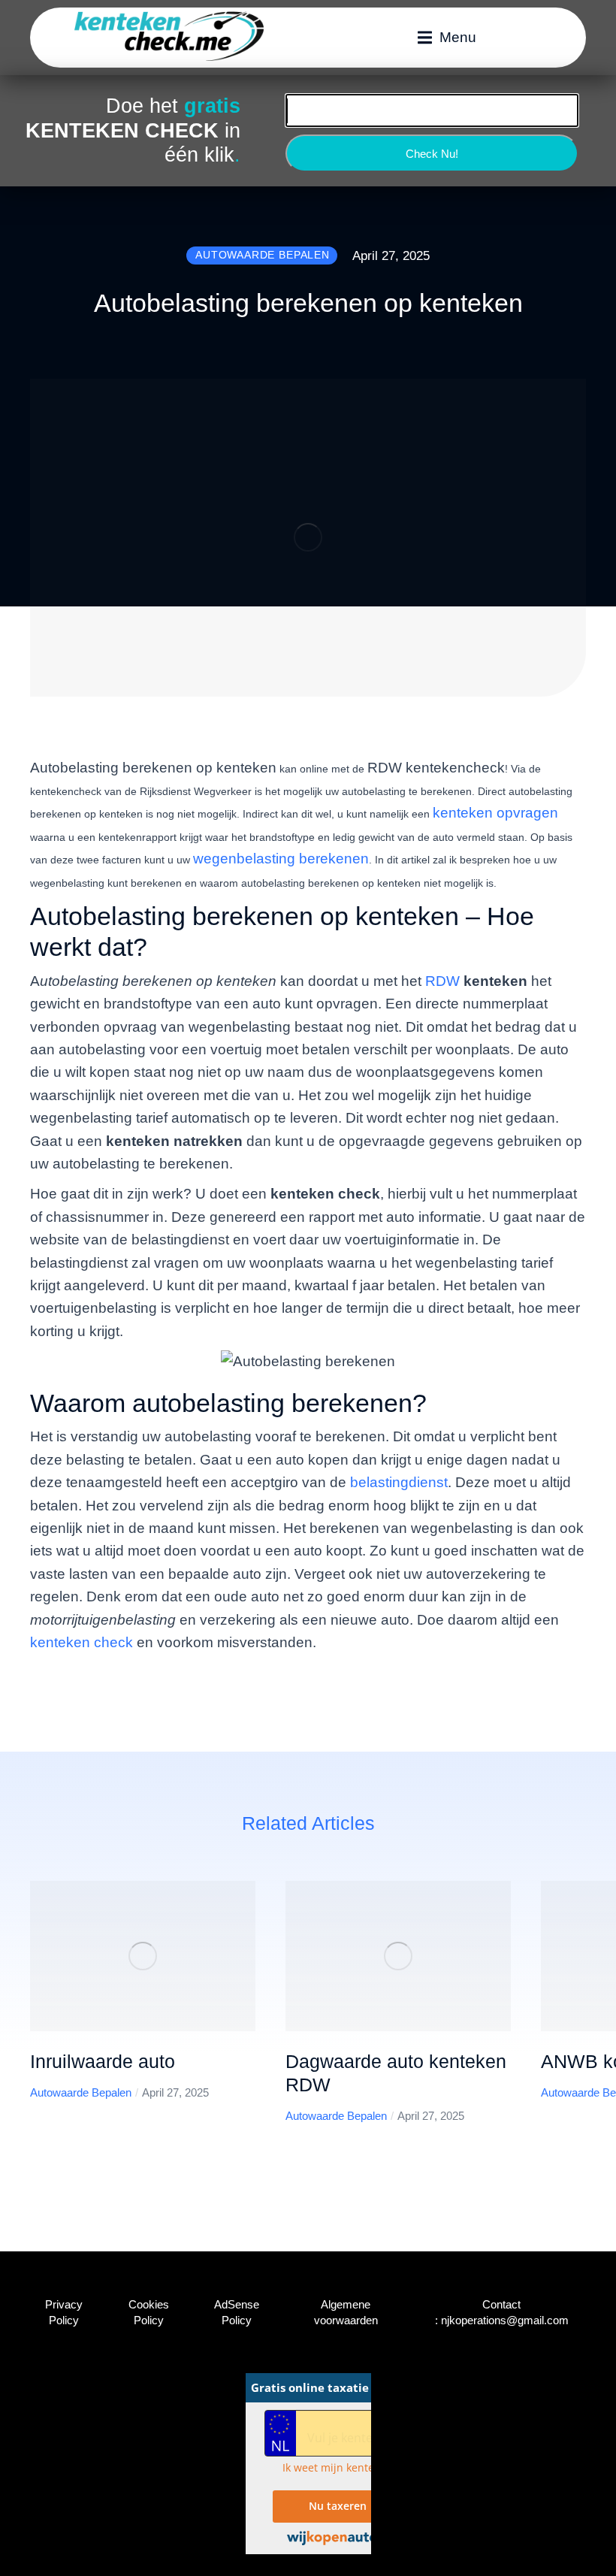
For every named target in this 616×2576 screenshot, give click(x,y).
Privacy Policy (64, 2312)
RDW (444, 981)
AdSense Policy (237, 2312)
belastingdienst (399, 1482)
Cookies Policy (149, 2312)
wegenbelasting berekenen (281, 859)
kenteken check (82, 1642)
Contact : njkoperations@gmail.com (502, 2312)
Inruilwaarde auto (103, 2061)
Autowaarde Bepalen (81, 2092)
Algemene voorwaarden (346, 2312)
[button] (447, 38)
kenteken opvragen (495, 813)
